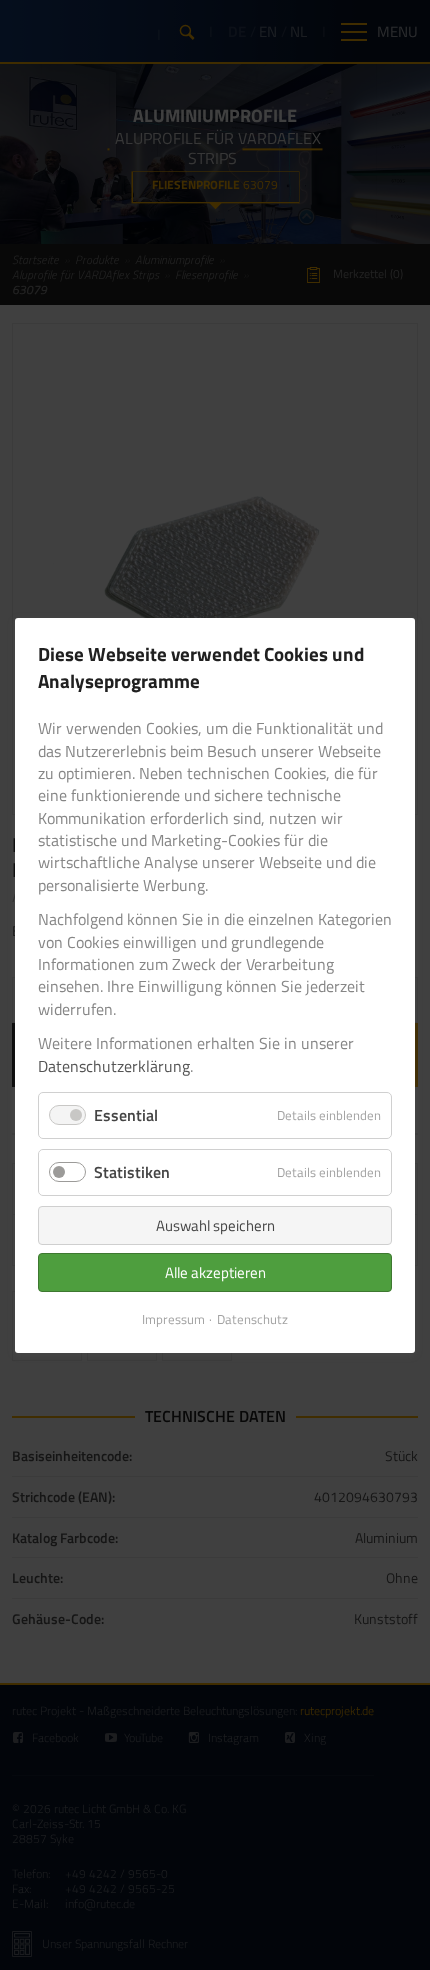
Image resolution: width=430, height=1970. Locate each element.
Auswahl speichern (215, 1225)
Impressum (173, 1319)
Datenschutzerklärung (114, 1065)
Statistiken (132, 1172)
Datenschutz (252, 1319)
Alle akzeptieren (215, 1272)
